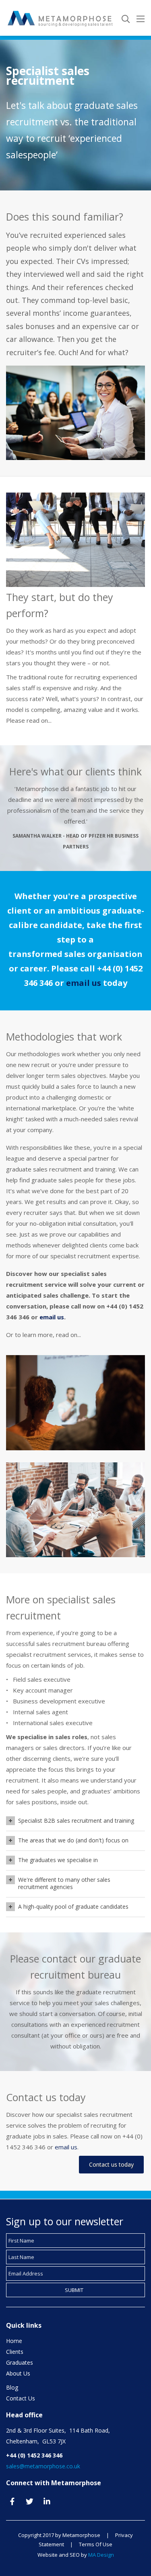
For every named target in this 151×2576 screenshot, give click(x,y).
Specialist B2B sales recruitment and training (76, 1821)
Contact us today (111, 2164)
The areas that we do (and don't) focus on (73, 1840)
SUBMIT (74, 2290)
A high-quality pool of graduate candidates (73, 1906)
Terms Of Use (96, 2544)
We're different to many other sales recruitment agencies (64, 1883)
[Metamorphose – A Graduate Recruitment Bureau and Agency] (61, 17)
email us (84, 983)
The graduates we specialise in (58, 1860)
